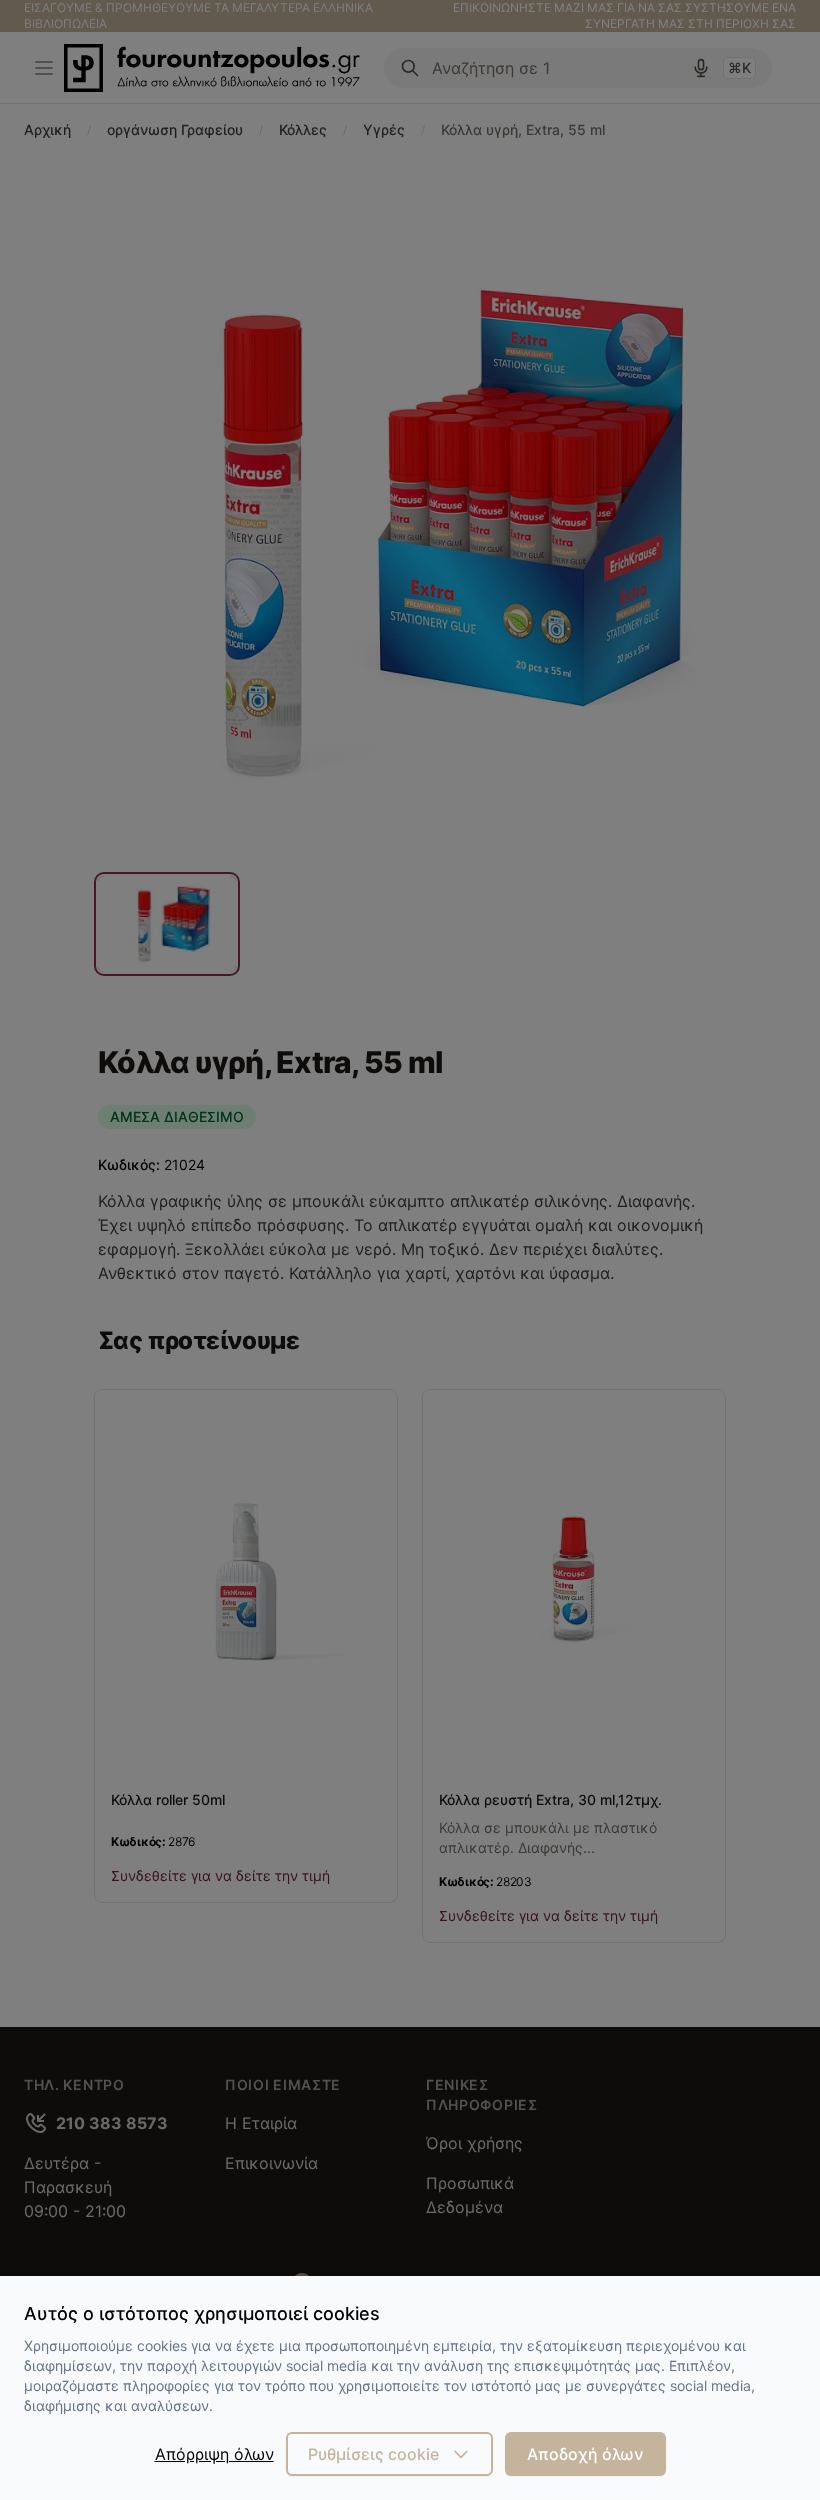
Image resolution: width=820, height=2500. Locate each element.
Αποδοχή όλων (585, 2454)
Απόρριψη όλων (214, 2454)
